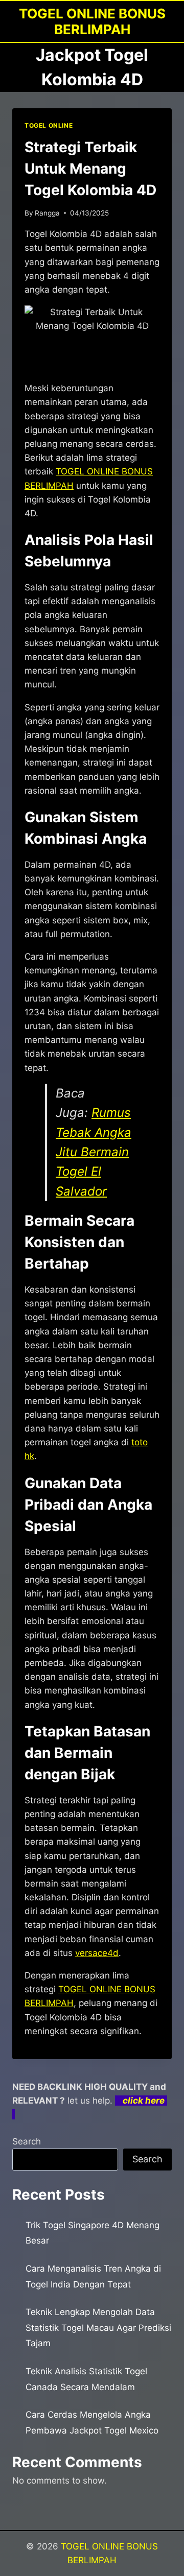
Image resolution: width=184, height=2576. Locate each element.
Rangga (47, 213)
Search (27, 2141)
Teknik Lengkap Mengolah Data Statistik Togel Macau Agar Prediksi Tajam (98, 2328)
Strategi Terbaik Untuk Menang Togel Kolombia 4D (90, 169)
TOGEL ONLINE (49, 125)
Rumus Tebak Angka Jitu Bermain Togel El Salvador (94, 1152)
